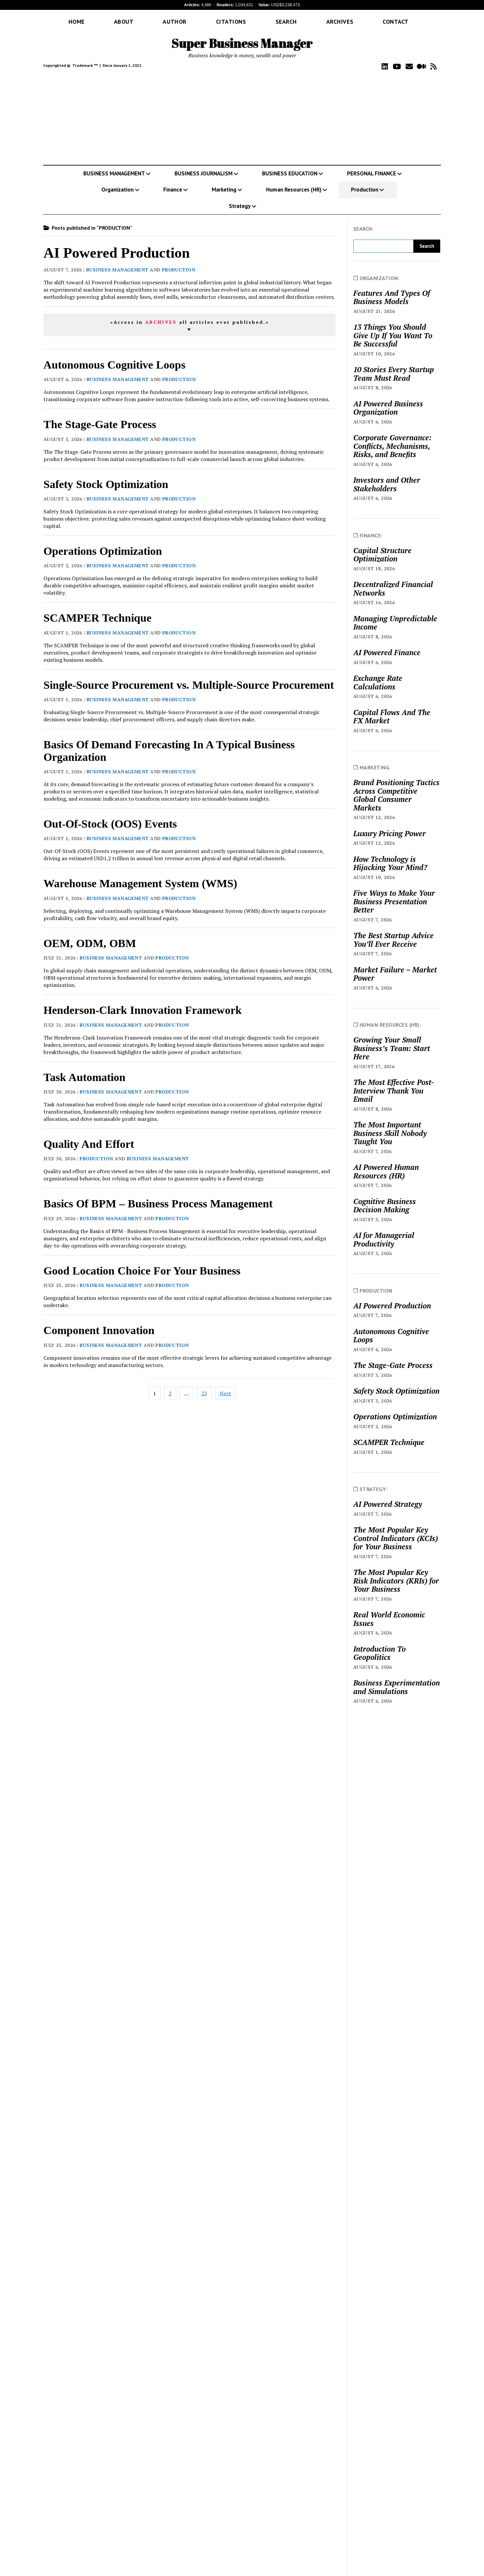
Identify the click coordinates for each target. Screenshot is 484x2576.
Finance (173, 190)
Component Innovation (99, 1330)
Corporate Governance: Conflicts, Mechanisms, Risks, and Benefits (392, 446)
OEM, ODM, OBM (90, 943)
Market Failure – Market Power (395, 974)
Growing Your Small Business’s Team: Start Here (392, 1048)
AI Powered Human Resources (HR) (386, 1171)
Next (225, 1393)
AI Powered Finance (387, 653)
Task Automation (84, 1077)
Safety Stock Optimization (106, 484)
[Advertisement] (242, 118)
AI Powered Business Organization (388, 408)
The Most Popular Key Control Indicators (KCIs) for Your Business (396, 1538)
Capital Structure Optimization (382, 555)
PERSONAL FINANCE (372, 173)
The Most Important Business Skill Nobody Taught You (390, 1133)
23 (204, 1393)
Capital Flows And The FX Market (392, 717)
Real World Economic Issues (389, 1619)
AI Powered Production (117, 253)
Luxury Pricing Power (390, 834)
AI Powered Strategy (388, 1504)
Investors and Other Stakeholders (387, 484)
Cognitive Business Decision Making (385, 1206)
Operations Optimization (103, 551)
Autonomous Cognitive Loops (114, 365)
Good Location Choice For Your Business (142, 1271)
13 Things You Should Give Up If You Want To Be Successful (393, 335)
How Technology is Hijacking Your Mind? (390, 863)
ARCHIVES (161, 322)
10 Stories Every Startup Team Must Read (394, 374)
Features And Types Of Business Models (392, 297)
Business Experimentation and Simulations (397, 1687)
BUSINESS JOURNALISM (203, 173)
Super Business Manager (242, 43)
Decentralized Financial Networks (393, 589)
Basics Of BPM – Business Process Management (158, 1204)
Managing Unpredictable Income (395, 623)
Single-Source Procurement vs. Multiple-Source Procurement (189, 685)
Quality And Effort (89, 1144)
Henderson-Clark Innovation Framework (143, 1010)
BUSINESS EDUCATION (290, 173)
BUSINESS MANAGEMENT (114, 173)
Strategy (240, 206)
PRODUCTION (179, 270)
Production (365, 190)
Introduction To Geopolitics (379, 1653)
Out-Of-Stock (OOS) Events (110, 824)
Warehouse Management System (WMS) (140, 883)
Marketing (224, 190)
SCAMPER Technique (97, 618)
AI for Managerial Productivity (384, 1239)
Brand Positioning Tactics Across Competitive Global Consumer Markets (396, 795)
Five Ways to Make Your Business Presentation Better (394, 902)
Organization (118, 190)
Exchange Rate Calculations (378, 682)
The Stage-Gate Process (100, 424)
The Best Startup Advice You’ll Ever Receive (393, 940)
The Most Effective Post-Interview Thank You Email (394, 1091)
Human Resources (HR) (294, 190)
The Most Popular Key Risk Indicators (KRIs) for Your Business (396, 1581)
